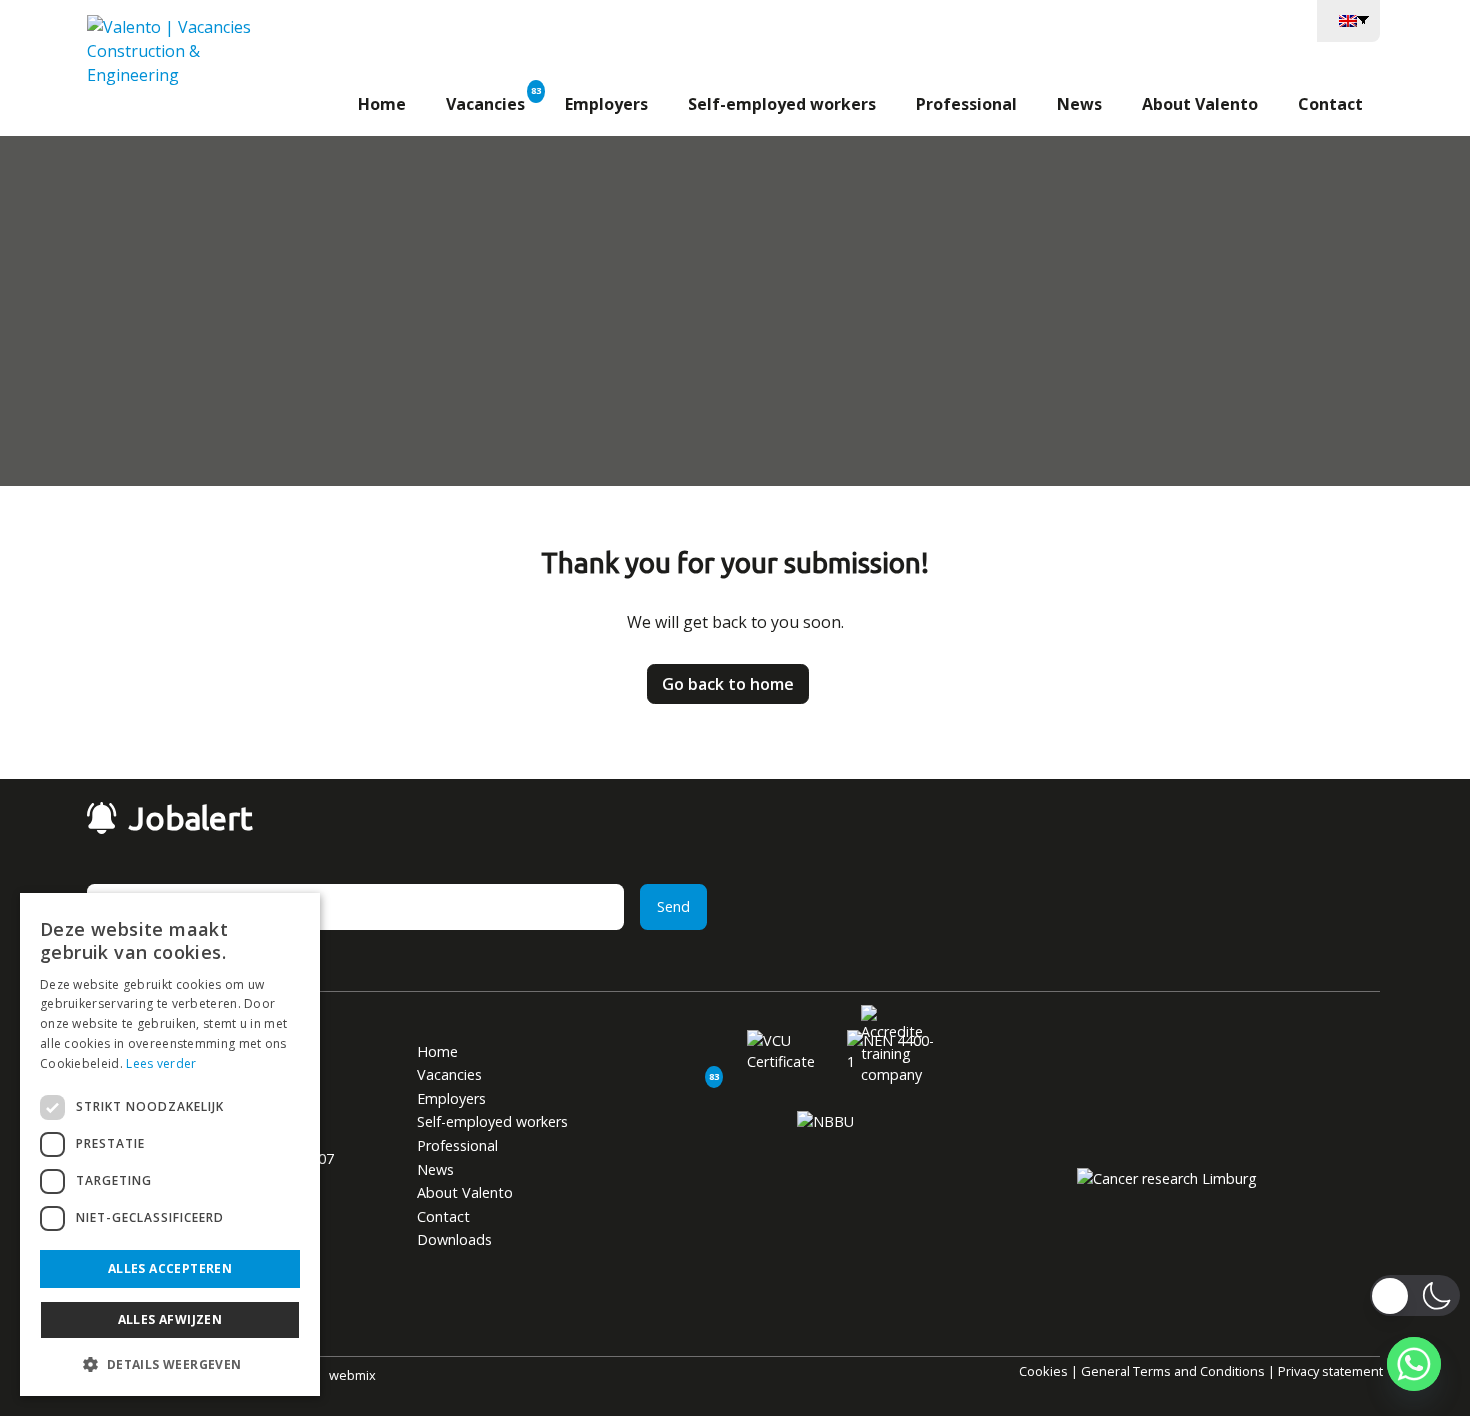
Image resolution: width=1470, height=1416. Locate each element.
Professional (966, 104)
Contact (1330, 104)
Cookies (1043, 1371)
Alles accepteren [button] (170, 1268)
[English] (1348, 19)
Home (382, 104)
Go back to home (728, 684)
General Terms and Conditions (1173, 1371)
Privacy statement (1330, 1371)
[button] (170, 1364)
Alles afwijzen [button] (170, 1319)
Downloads (454, 1239)
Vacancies (485, 104)
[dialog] (170, 1144)
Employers (606, 104)
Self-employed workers (782, 104)
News (1079, 104)
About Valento (1200, 104)
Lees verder (161, 1063)
